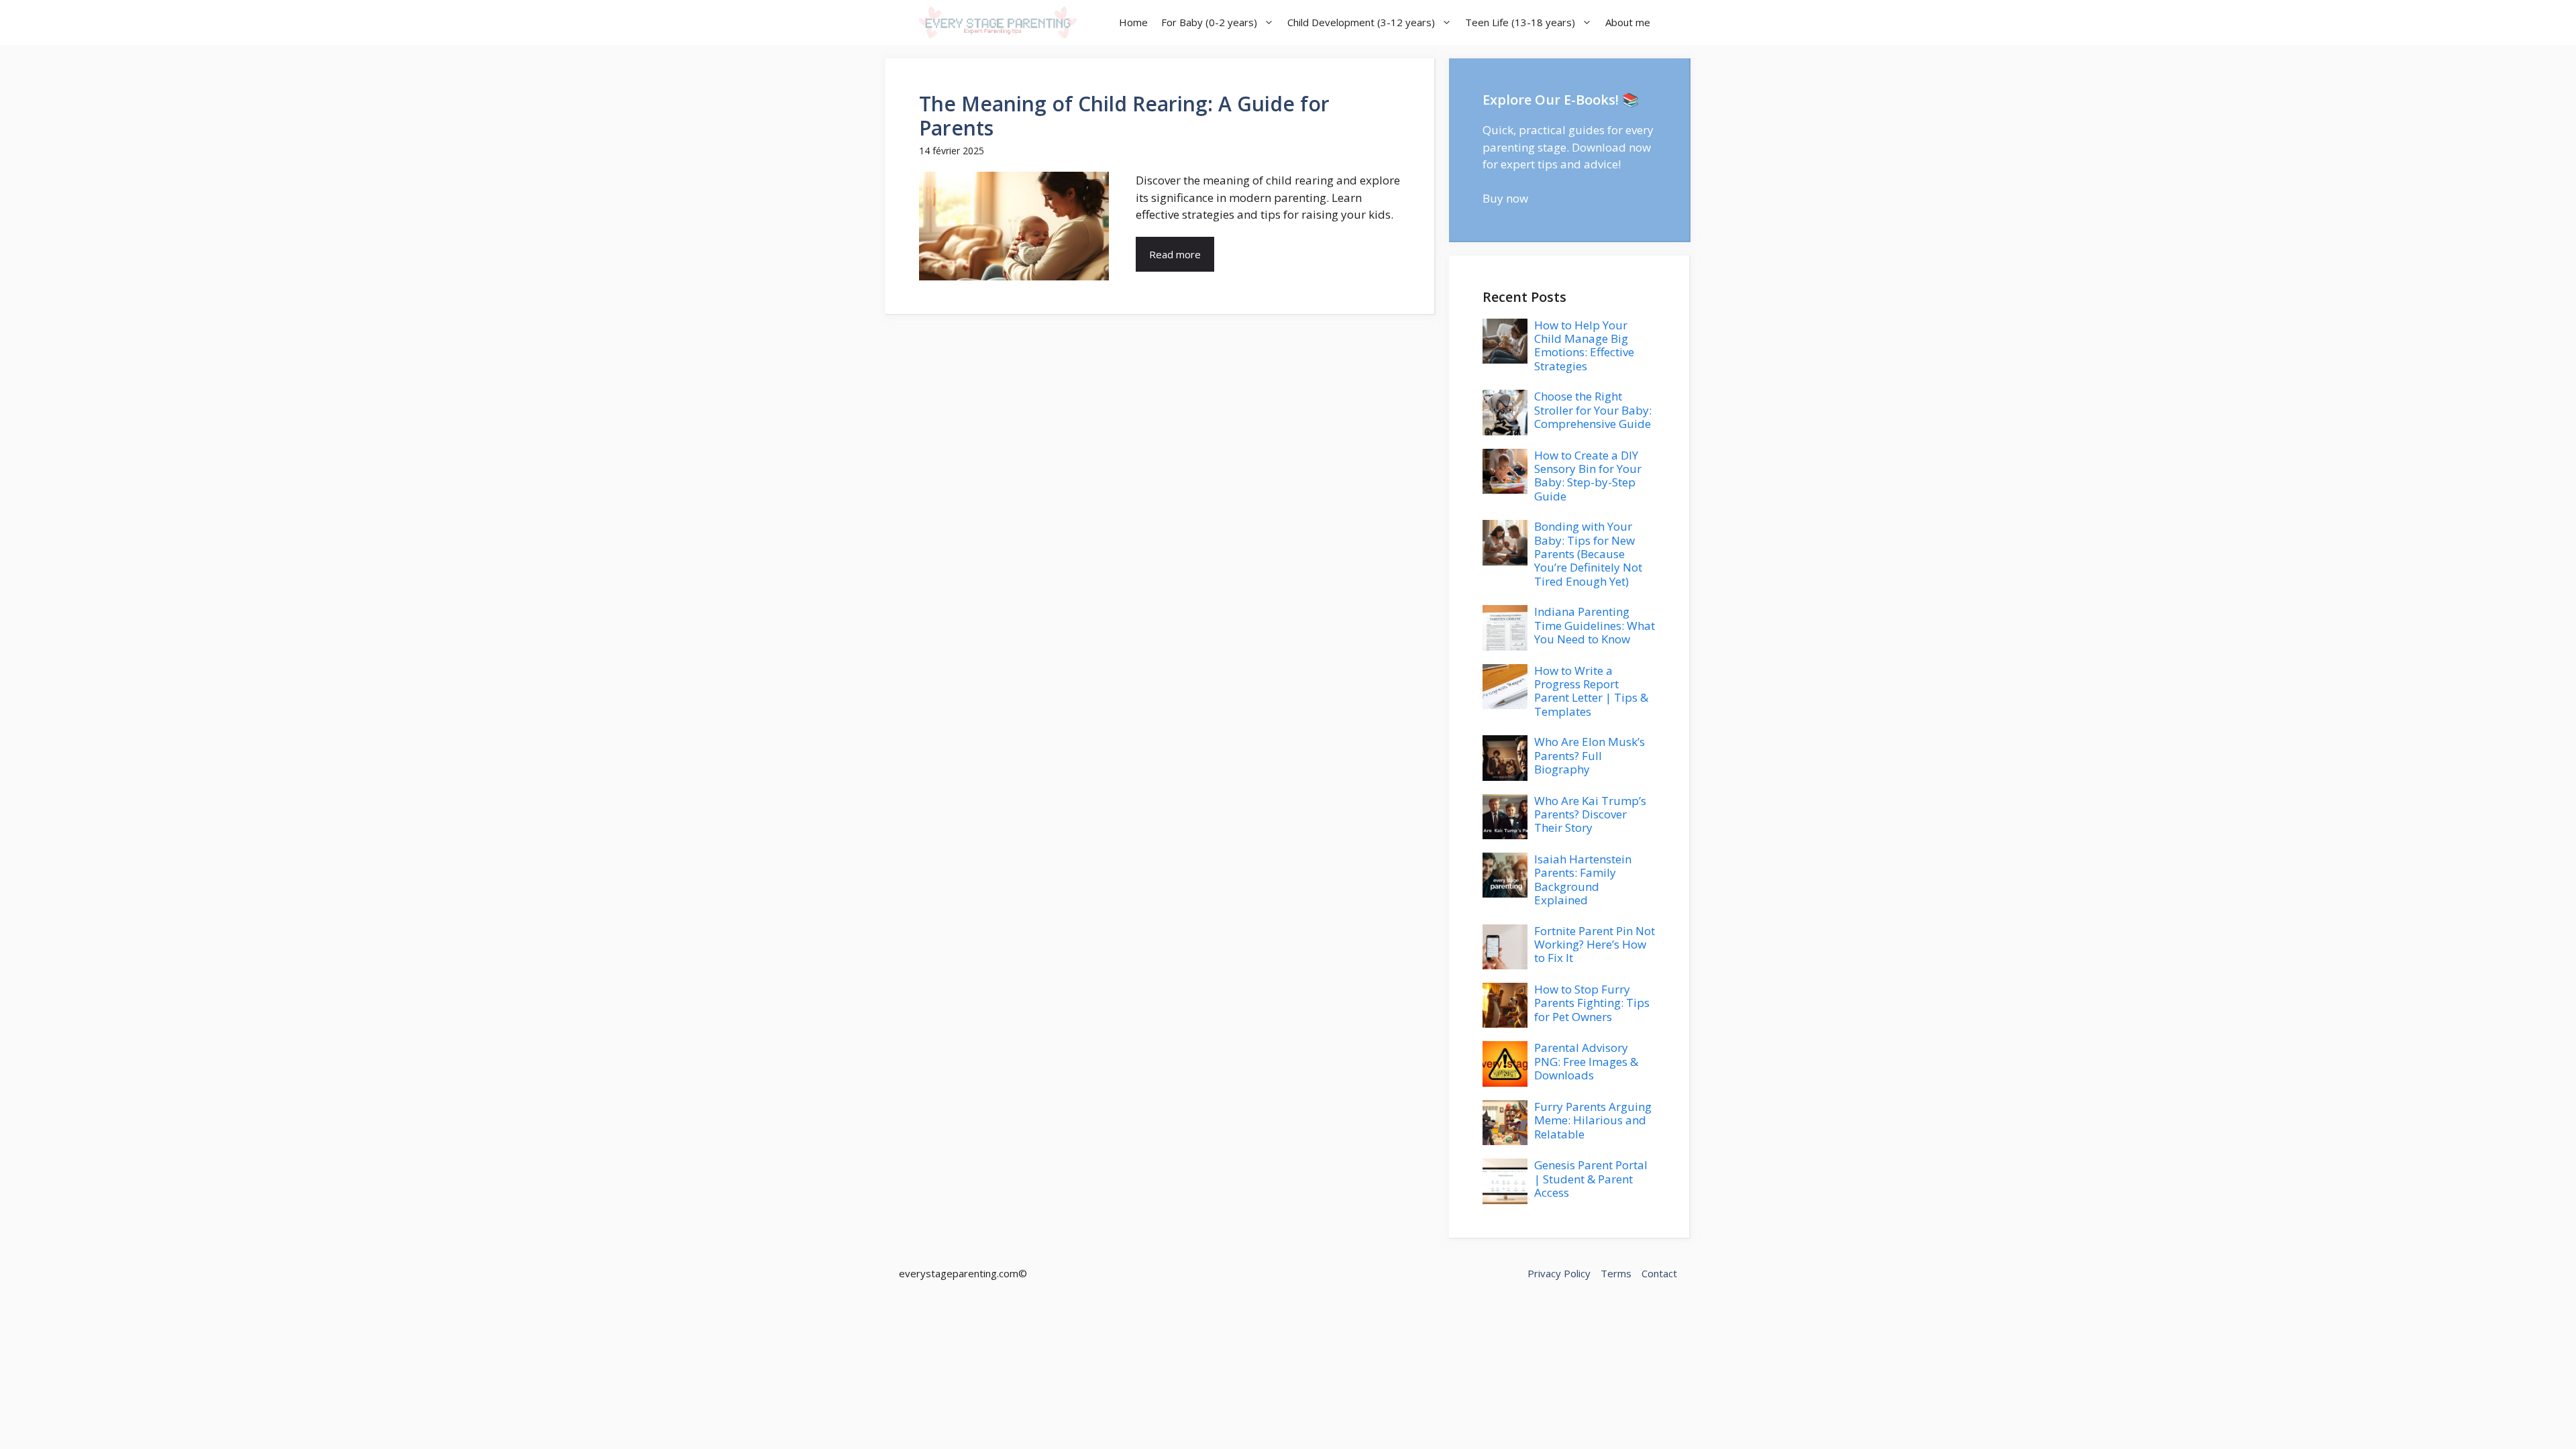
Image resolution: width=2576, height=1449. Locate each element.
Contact (1659, 1273)
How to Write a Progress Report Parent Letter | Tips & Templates (1591, 691)
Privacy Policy (1559, 1273)
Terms (1616, 1273)
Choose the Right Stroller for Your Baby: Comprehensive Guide (1593, 410)
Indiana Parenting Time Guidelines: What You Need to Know (1595, 625)
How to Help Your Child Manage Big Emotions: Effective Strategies (1584, 345)
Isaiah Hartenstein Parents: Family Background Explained (1583, 879)
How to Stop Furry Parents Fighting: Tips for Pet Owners (1592, 1003)
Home (1133, 22)
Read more (1175, 254)
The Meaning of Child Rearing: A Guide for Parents (1124, 116)
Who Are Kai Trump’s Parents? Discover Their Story (1590, 814)
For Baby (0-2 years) (1209, 22)
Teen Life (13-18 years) (1520, 22)
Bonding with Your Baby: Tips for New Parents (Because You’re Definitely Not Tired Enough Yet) (1588, 554)
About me (1628, 22)
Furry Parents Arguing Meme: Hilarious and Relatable (1593, 1120)
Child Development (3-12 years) (1361, 22)
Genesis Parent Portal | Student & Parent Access (1591, 1179)
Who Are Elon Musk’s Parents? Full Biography (1590, 755)
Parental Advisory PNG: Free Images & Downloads (1586, 1061)
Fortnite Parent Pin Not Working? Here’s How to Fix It (1595, 945)
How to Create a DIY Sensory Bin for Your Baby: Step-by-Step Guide (1588, 476)
